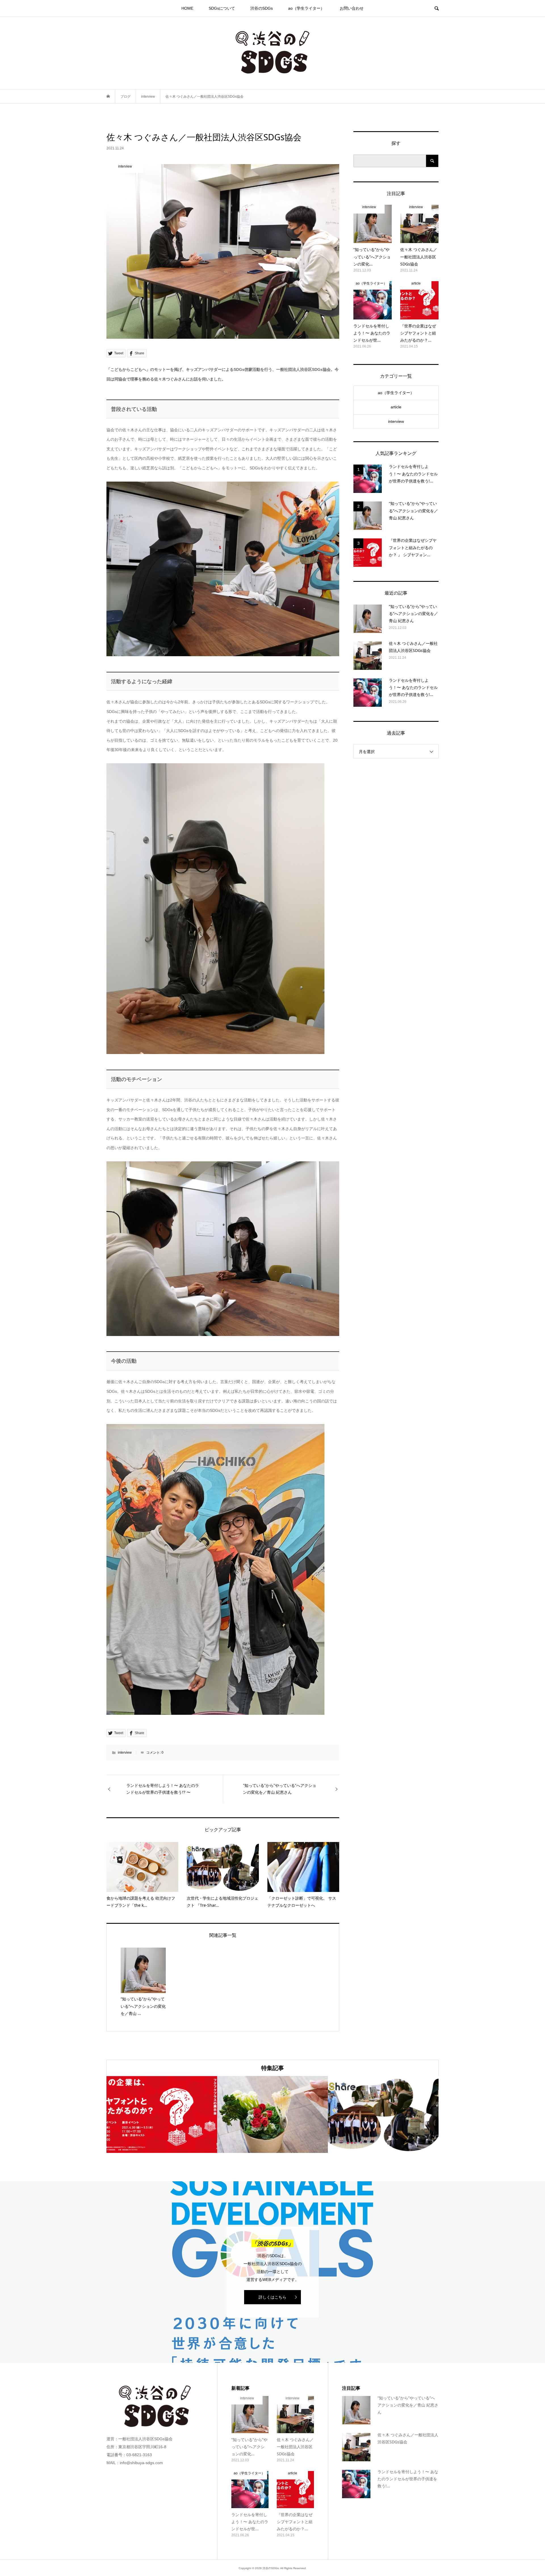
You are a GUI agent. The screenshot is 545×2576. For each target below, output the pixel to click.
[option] (162, 2114)
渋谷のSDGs (262, 8)
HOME (187, 8)
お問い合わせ (352, 8)
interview (125, 1753)
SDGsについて (222, 8)
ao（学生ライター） (306, 8)
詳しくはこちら (272, 2297)
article (396, 407)
